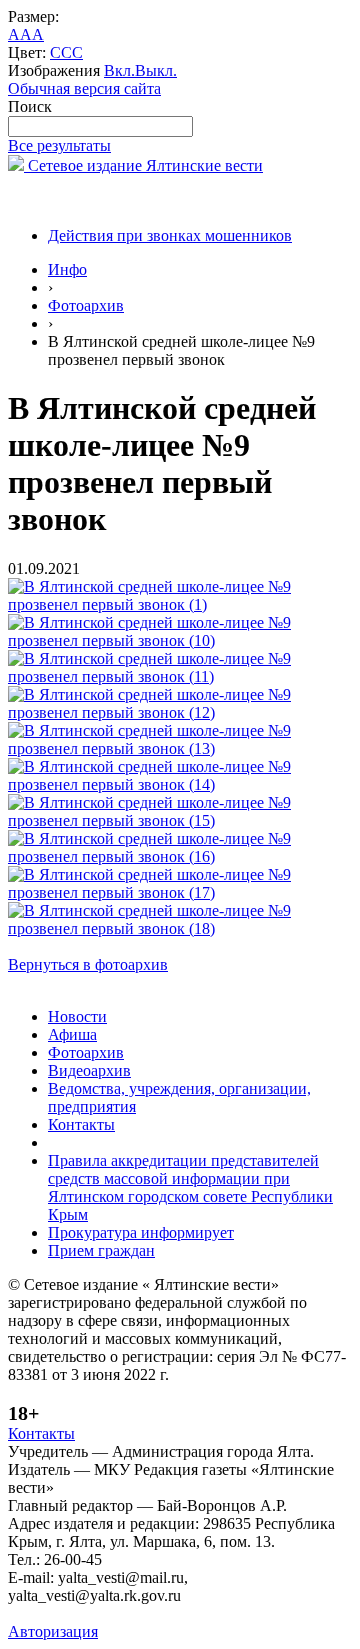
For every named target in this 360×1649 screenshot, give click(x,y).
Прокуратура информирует (141, 1232)
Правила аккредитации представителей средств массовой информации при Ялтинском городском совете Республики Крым (190, 1187)
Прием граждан (101, 1250)
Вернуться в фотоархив (88, 964)
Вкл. (119, 70)
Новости (77, 1016)
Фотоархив (86, 305)
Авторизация (53, 1631)
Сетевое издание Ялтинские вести (143, 165)
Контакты (81, 1124)
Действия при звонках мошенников (170, 235)
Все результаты (59, 145)
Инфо (67, 269)
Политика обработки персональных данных (158, 1613)
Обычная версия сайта (84, 88)
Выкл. (156, 70)
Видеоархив (89, 1070)
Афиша (72, 1034)
